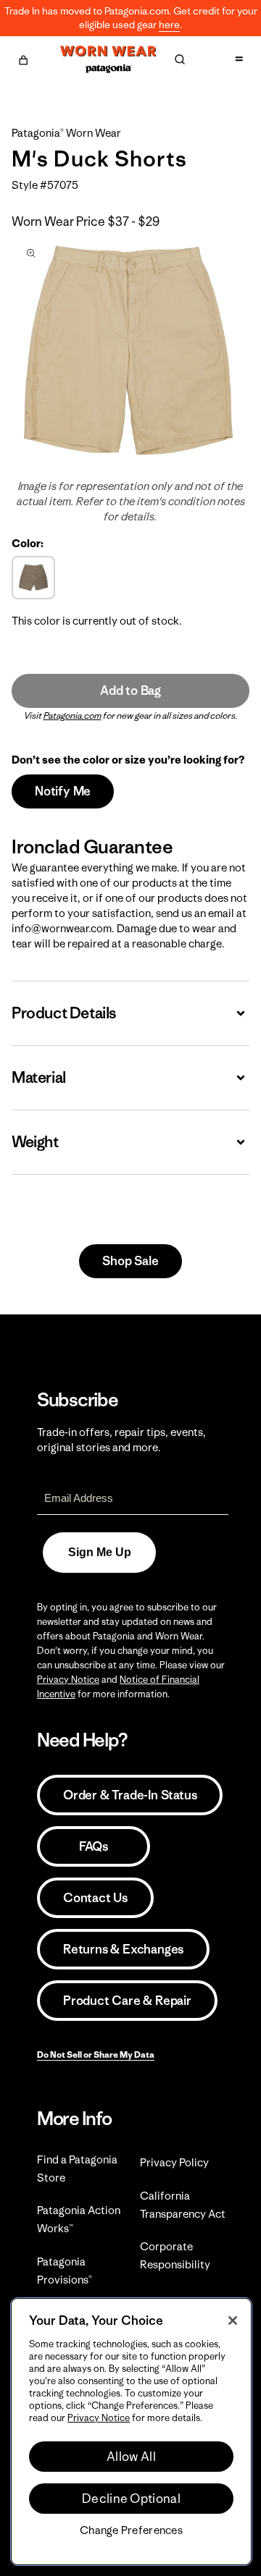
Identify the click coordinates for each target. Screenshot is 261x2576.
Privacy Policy (174, 2162)
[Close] (233, 2320)
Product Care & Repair (127, 2001)
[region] (131, 2432)
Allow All (131, 2457)
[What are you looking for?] (180, 59)
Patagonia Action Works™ (79, 2219)
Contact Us (95, 1898)
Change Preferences (131, 2530)
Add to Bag (130, 691)
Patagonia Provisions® (65, 2271)
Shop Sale (130, 1261)
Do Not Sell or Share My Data (96, 2055)
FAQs (94, 1846)
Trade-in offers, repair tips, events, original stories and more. (121, 1440)
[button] (23, 58)
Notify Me (63, 791)
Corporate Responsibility (175, 2255)
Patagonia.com (72, 715)
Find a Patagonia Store (77, 2169)
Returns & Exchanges (123, 1949)
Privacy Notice (68, 1680)
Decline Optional (131, 2499)
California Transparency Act (183, 2205)
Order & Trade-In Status (130, 1795)
